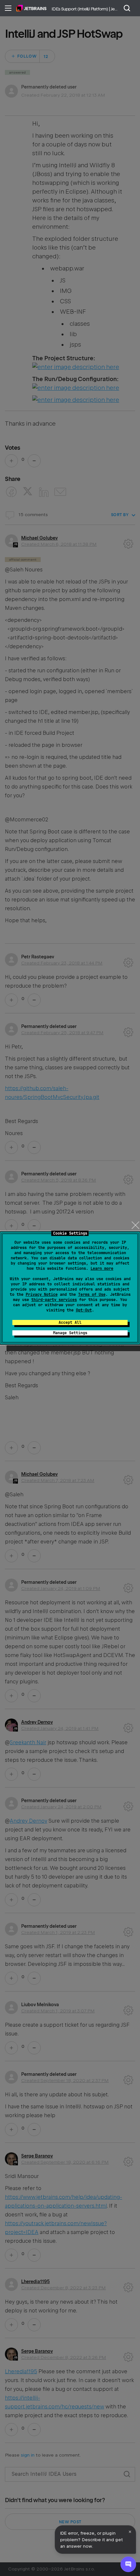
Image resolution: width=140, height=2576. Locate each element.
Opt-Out (84, 1310)
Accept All (70, 1322)
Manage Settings (70, 1333)
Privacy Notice (42, 1295)
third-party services (54, 1300)
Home (31, 8)
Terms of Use (92, 1295)
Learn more (102, 1268)
